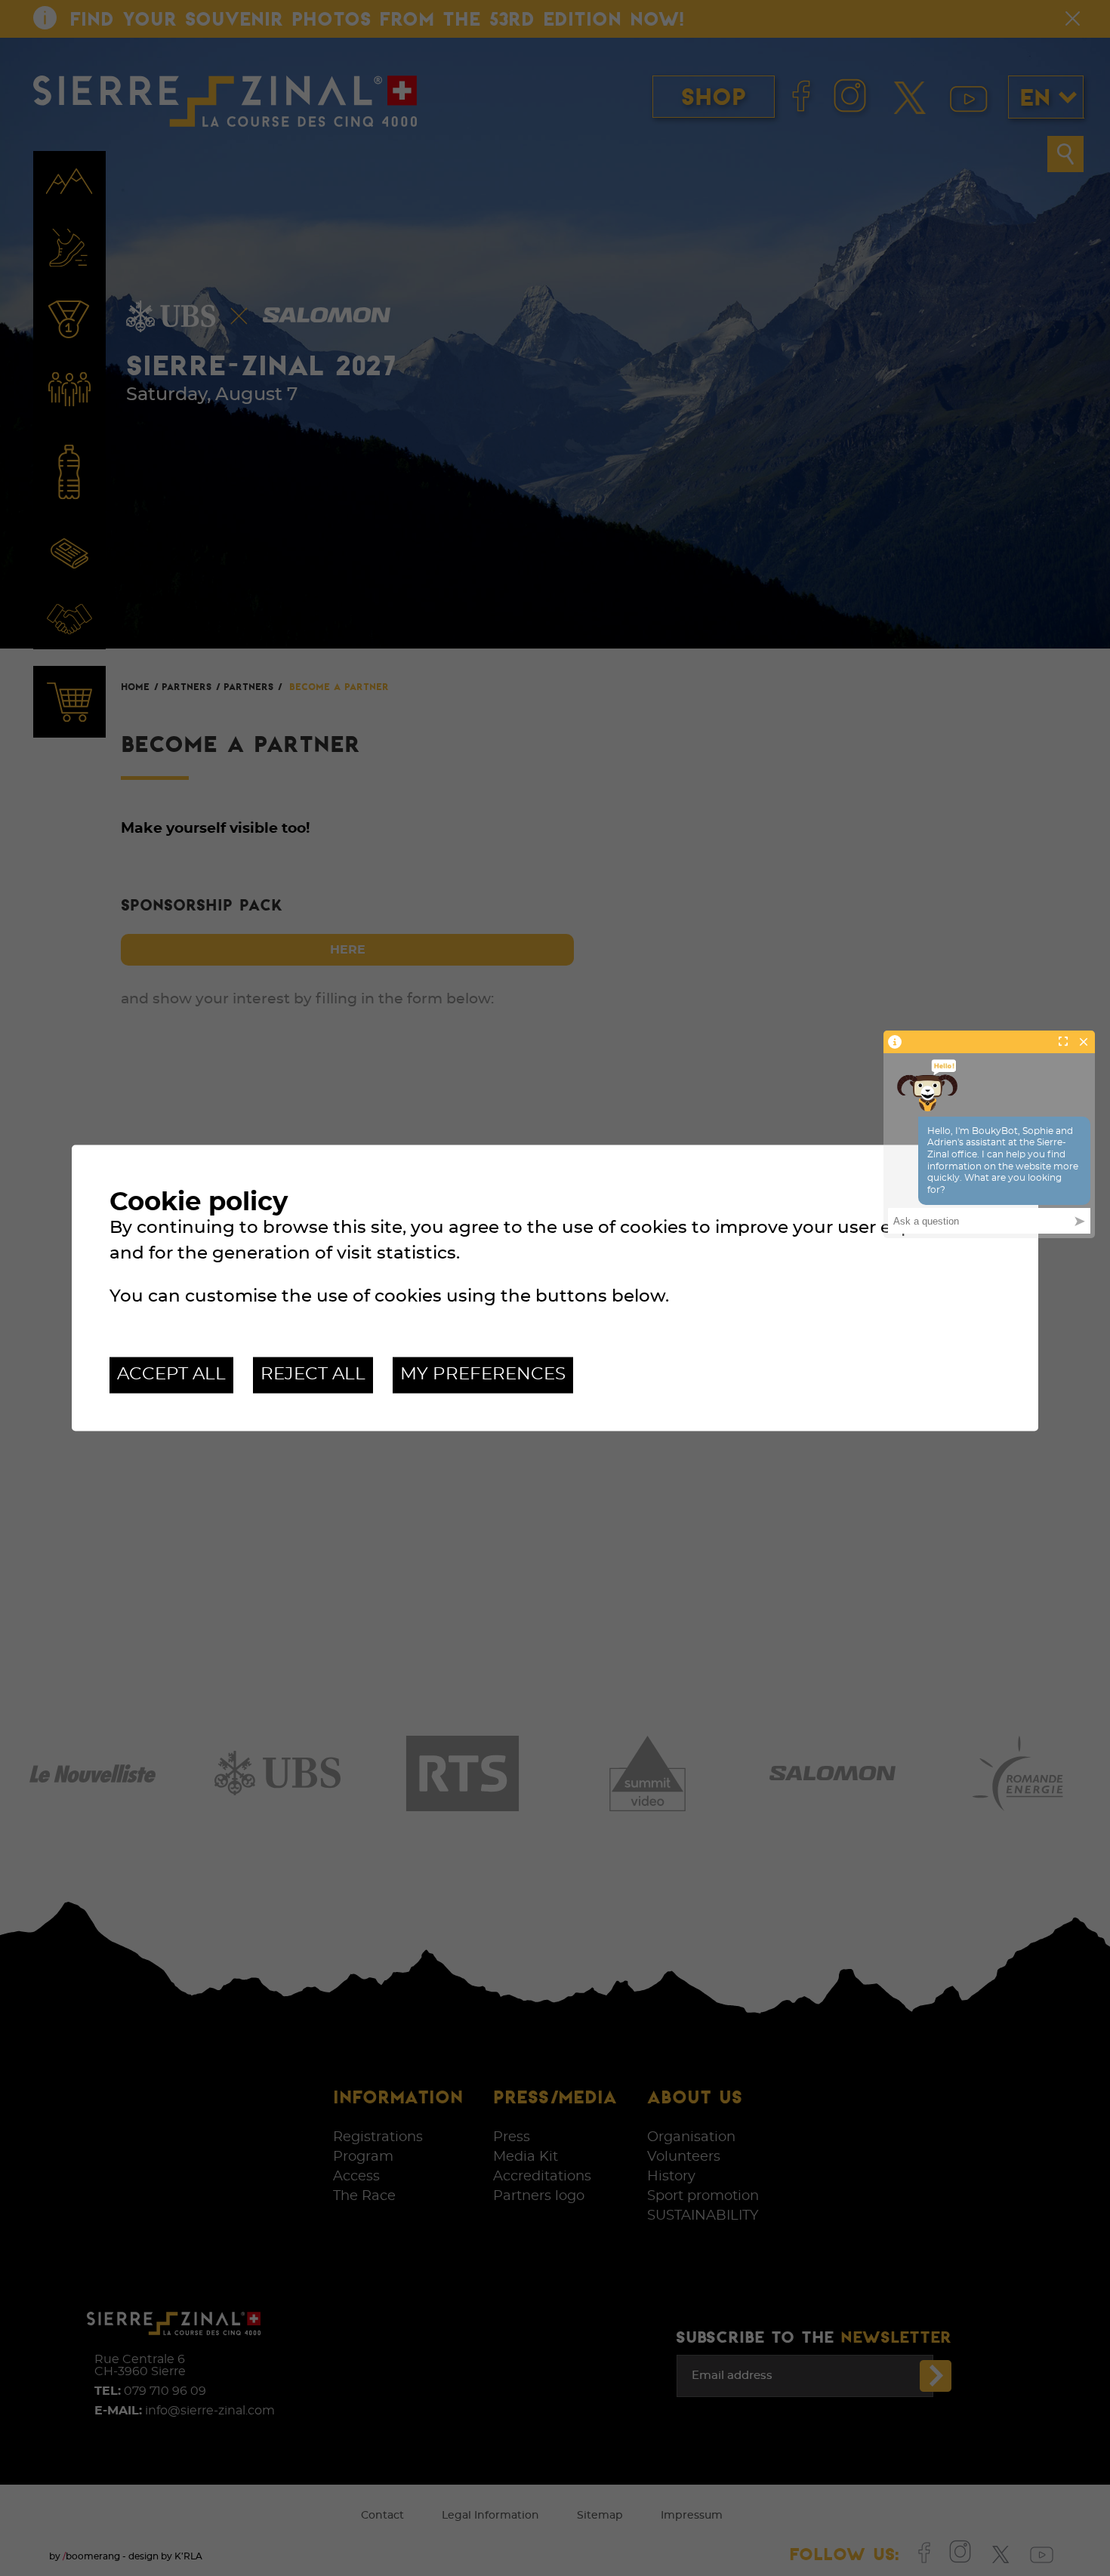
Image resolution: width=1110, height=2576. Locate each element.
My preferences (483, 1374)
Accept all (171, 1374)
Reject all (313, 1374)
